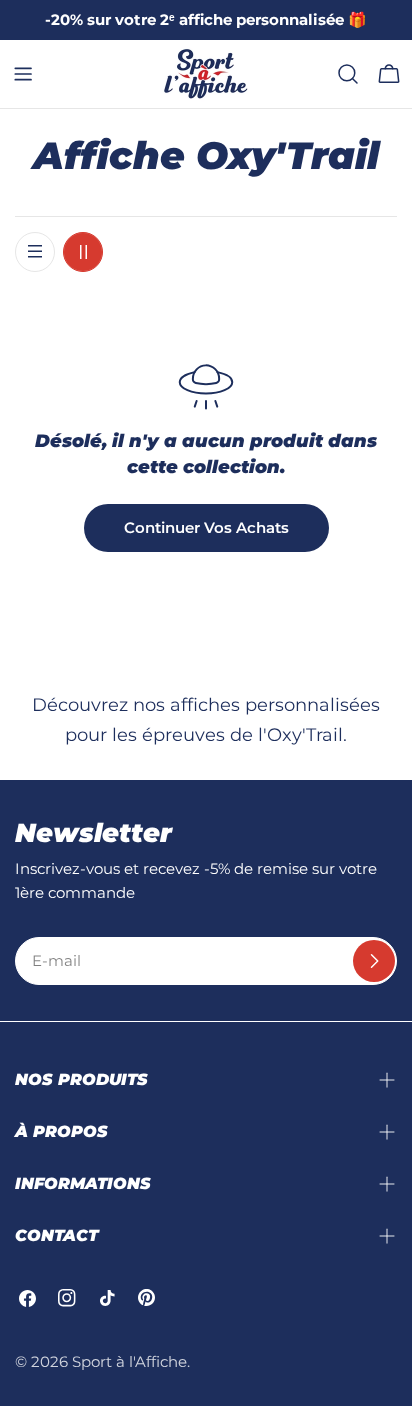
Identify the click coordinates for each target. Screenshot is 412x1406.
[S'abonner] (374, 961)
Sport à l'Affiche (129, 1361)
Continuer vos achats (206, 527)
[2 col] (83, 252)
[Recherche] (348, 74)
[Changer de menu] (23, 74)
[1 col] (35, 252)
